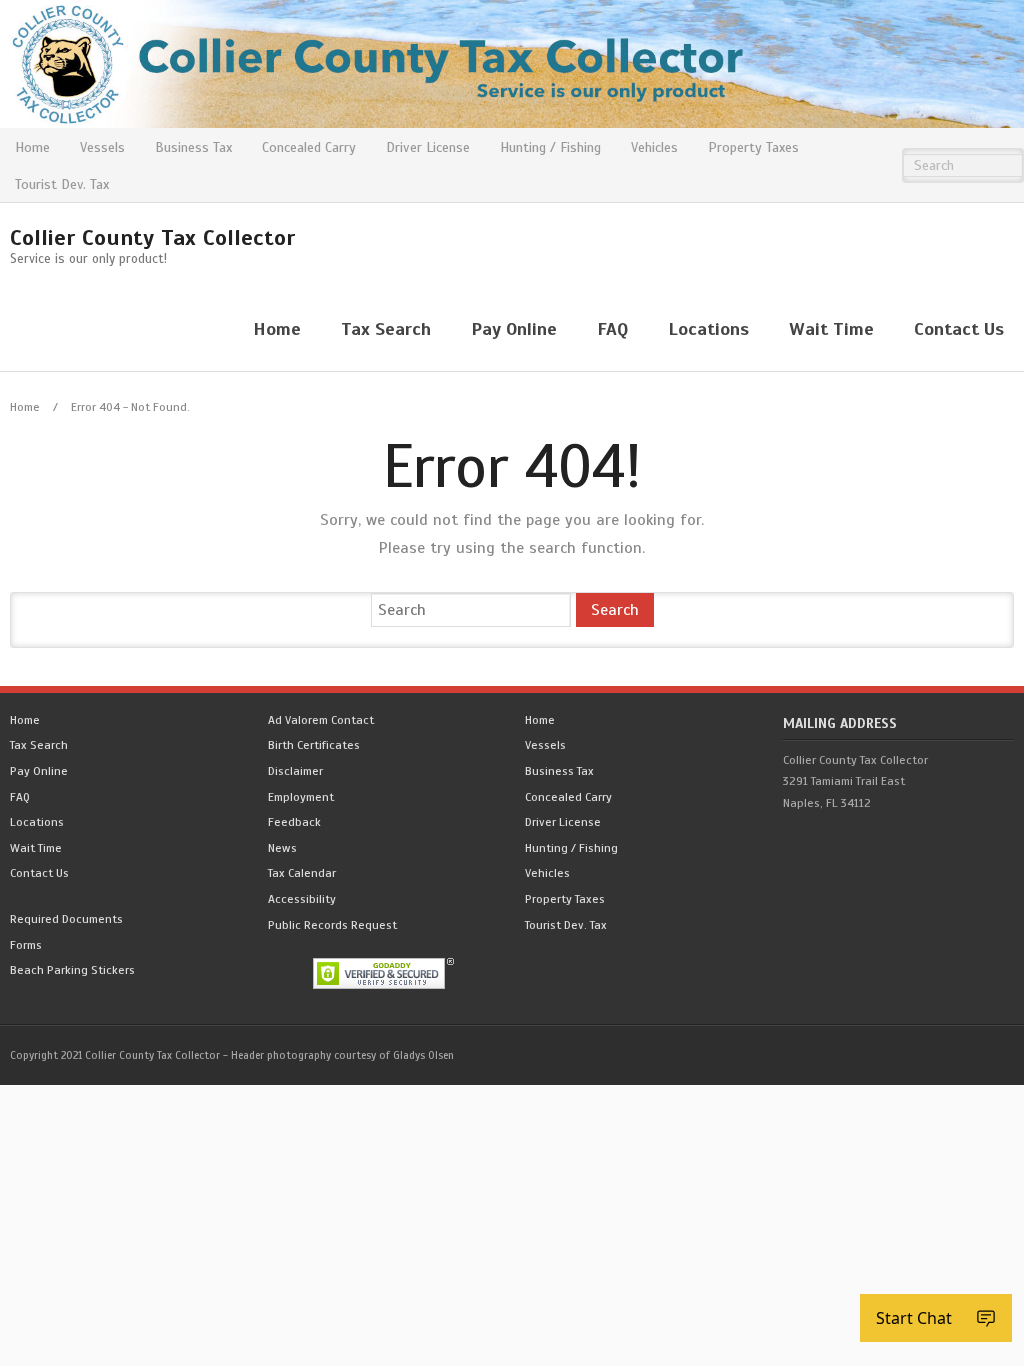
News (282, 848)
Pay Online (39, 771)
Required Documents (66, 919)
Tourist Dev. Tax (62, 184)
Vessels (102, 147)
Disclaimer (295, 771)
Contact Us (39, 873)
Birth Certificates (314, 745)
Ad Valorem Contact (321, 720)
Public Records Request (332, 925)
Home (32, 147)
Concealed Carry (309, 147)
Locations (37, 822)
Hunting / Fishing (550, 147)
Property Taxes (753, 147)
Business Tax (193, 147)
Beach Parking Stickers (72, 970)
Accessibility (302, 899)
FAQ (20, 797)
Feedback (294, 822)
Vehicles (654, 147)
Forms (26, 945)
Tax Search (39, 745)
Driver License (428, 147)
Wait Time (36, 848)
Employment (301, 797)
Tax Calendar (302, 873)
